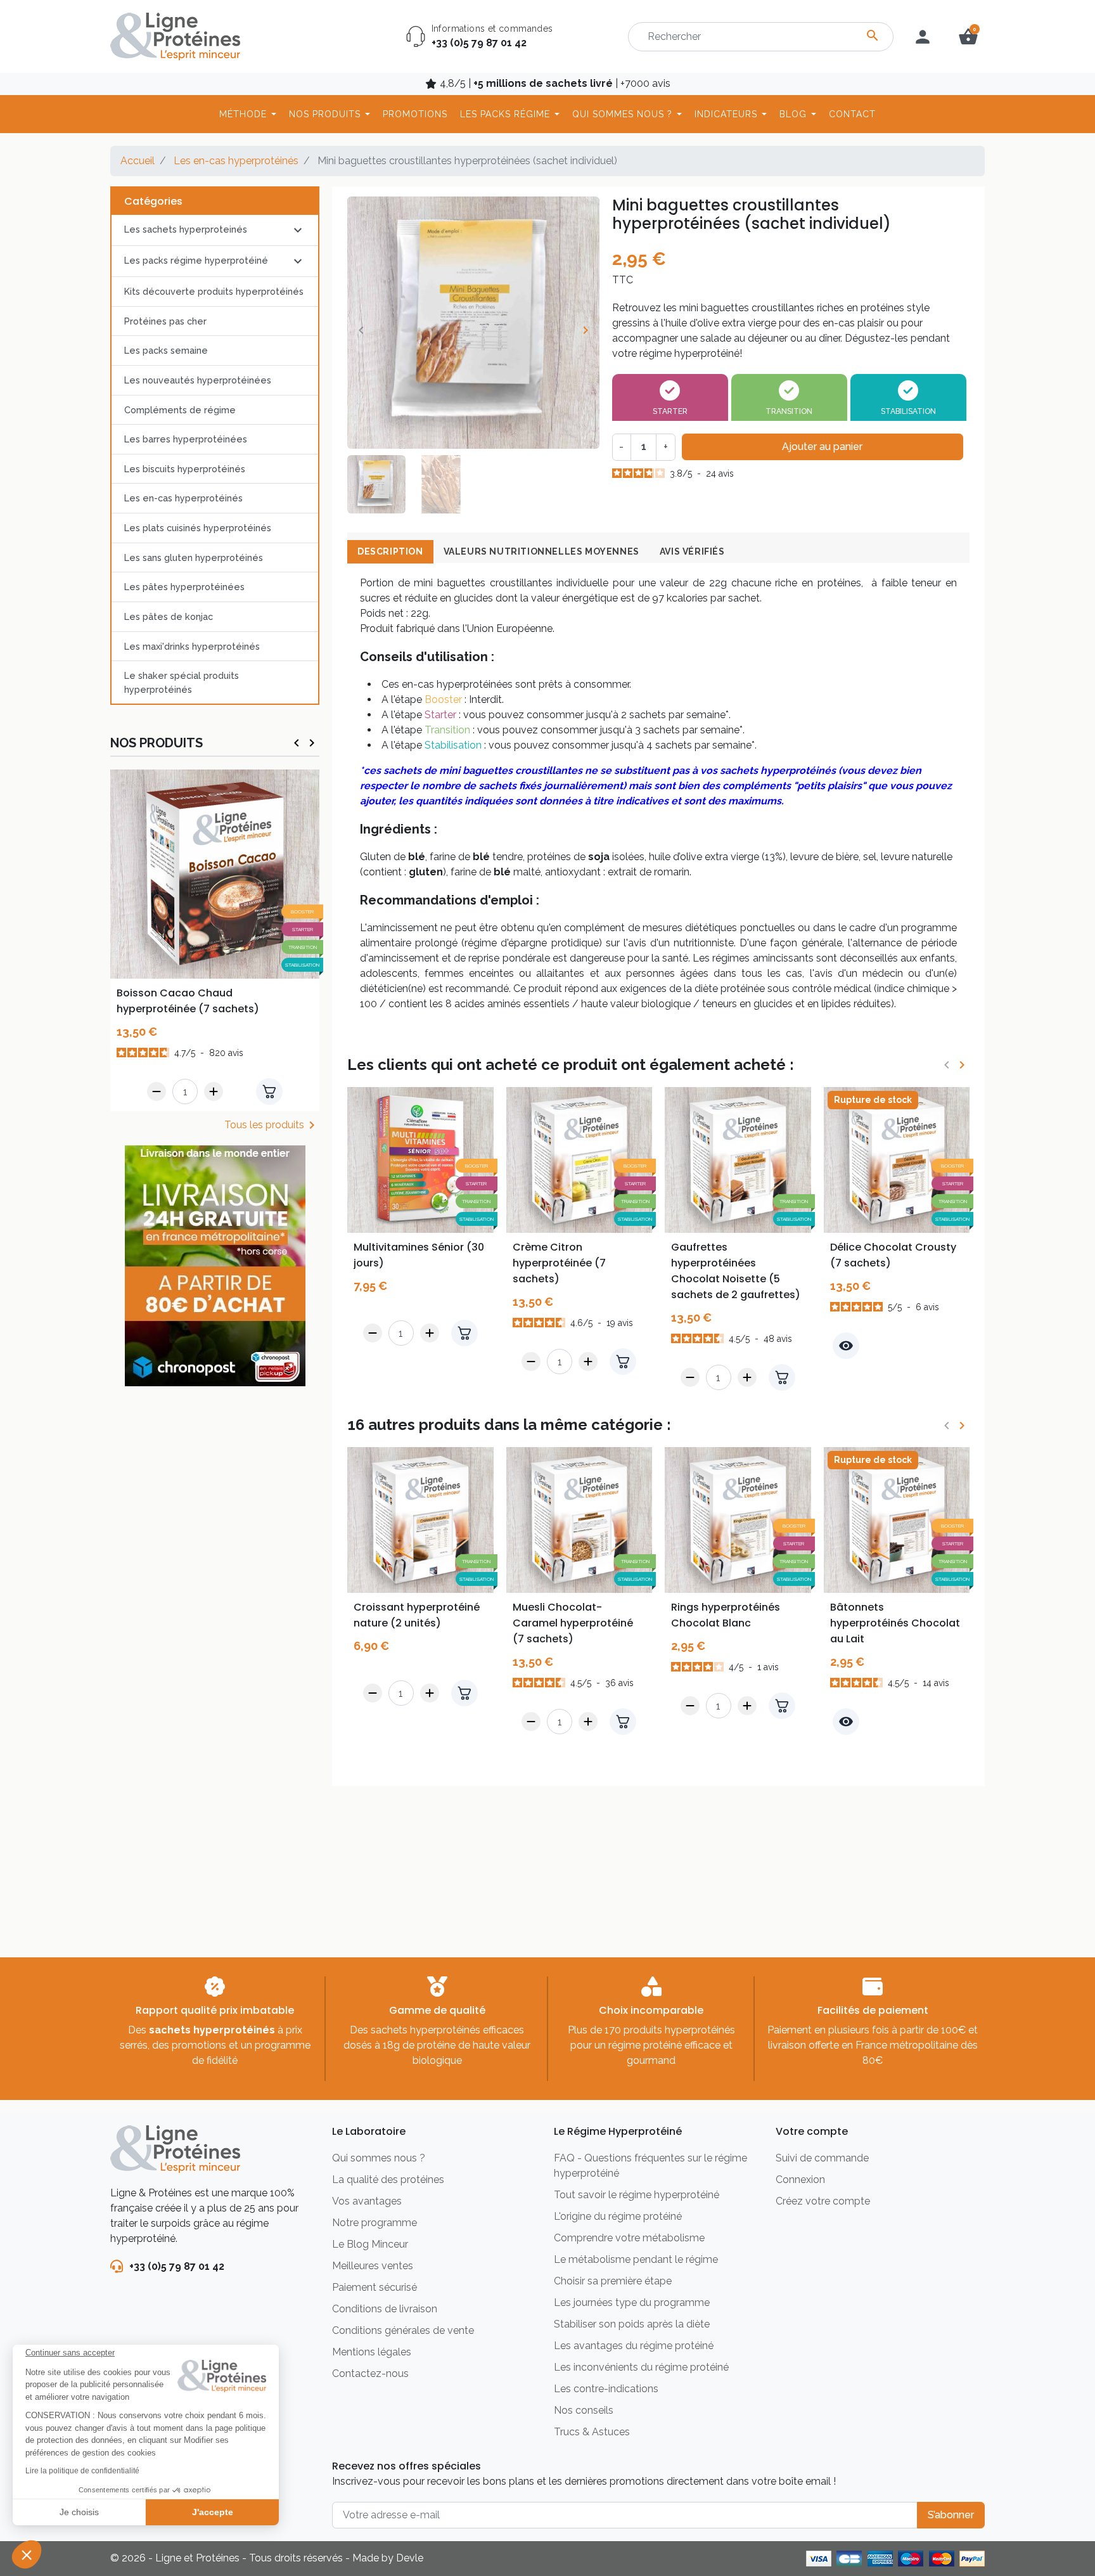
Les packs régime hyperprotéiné (196, 260)
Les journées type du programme (632, 2302)
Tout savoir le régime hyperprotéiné (637, 2195)
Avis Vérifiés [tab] (692, 551)
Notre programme (375, 2223)
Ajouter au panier (822, 447)
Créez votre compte (823, 2201)
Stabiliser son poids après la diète (632, 2324)
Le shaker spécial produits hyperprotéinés (182, 682)
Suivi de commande (822, 2158)
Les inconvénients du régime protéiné (641, 2367)
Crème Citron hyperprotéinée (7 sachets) (559, 1263)
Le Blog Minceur (370, 2244)
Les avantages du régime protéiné (634, 2346)
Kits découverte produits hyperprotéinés (214, 291)
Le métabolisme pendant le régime (636, 2259)
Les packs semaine (166, 350)
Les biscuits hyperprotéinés (185, 469)
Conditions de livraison (385, 2309)
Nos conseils (584, 2410)
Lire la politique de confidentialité (82, 2471)
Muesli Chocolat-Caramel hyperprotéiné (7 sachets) (573, 1623)
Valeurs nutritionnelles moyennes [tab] (541, 551)
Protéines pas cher (165, 321)
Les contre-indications (606, 2389)
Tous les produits (272, 1125)
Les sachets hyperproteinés (186, 229)
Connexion (800, 2180)
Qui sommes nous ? (379, 2158)
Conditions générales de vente (403, 2330)
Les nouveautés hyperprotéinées (198, 380)
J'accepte (213, 2512)
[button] (27, 2554)
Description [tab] (390, 551)
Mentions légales (372, 2352)
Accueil (138, 161)
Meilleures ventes (373, 2266)
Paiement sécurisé (375, 2287)
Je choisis (79, 2512)
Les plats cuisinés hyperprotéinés (198, 528)
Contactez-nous (370, 2373)
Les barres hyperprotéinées (186, 439)
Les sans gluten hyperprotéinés (194, 557)
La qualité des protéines (388, 2180)
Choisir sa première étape (613, 2281)
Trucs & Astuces (592, 2432)
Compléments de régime (180, 410)
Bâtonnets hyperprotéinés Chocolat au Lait (895, 1623)
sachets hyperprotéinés (212, 2030)
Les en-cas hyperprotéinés (236, 161)
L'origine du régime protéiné (618, 2216)
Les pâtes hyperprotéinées (184, 587)
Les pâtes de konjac (169, 616)
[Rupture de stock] (897, 1159)
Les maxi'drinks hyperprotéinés (192, 646)
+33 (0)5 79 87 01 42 (479, 43)
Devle (410, 2558)
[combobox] (761, 37)
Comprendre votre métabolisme (629, 2238)
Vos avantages (367, 2201)
